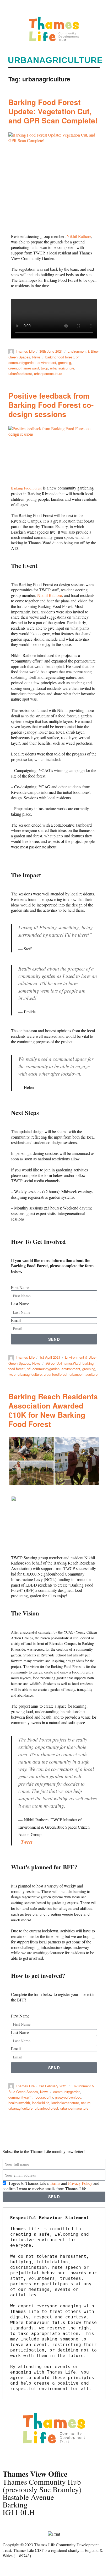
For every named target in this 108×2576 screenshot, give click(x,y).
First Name (20, 1287)
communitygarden (22, 363)
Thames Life (25, 351)
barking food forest (60, 357)
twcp (44, 368)
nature (86, 2103)
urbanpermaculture (48, 374)
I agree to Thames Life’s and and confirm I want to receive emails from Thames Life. (51, 2186)
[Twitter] (23, 2457)
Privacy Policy (80, 2183)
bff (78, 357)
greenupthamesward (24, 368)
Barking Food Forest (26, 488)
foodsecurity (44, 2097)
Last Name (20, 1304)
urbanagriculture (62, 368)
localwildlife (41, 2103)
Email (16, 1320)
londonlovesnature (65, 2103)
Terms (55, 2183)
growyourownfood (68, 2097)
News (36, 357)
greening (65, 363)
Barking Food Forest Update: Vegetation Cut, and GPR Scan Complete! (53, 111)
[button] (92, 7)
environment (47, 363)
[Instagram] (37, 2457)
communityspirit (20, 2097)
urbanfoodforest (20, 374)
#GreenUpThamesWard (63, 1363)
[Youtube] (52, 2457)
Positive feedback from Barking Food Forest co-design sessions (51, 405)
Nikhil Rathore (79, 236)
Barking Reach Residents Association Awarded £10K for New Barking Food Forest (53, 1410)
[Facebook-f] (9, 2457)
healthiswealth (19, 2103)
